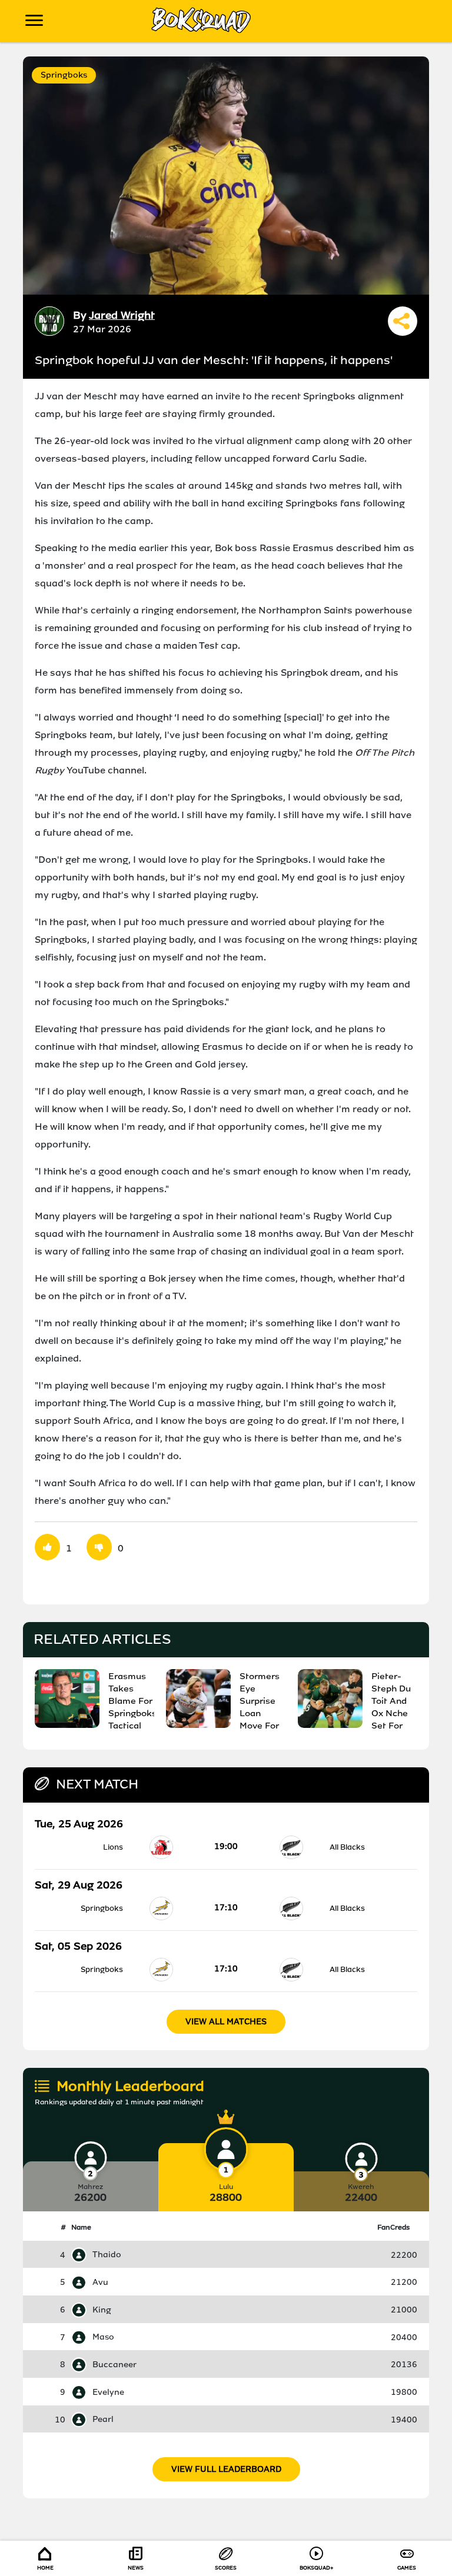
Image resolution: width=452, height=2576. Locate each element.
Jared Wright (122, 315)
